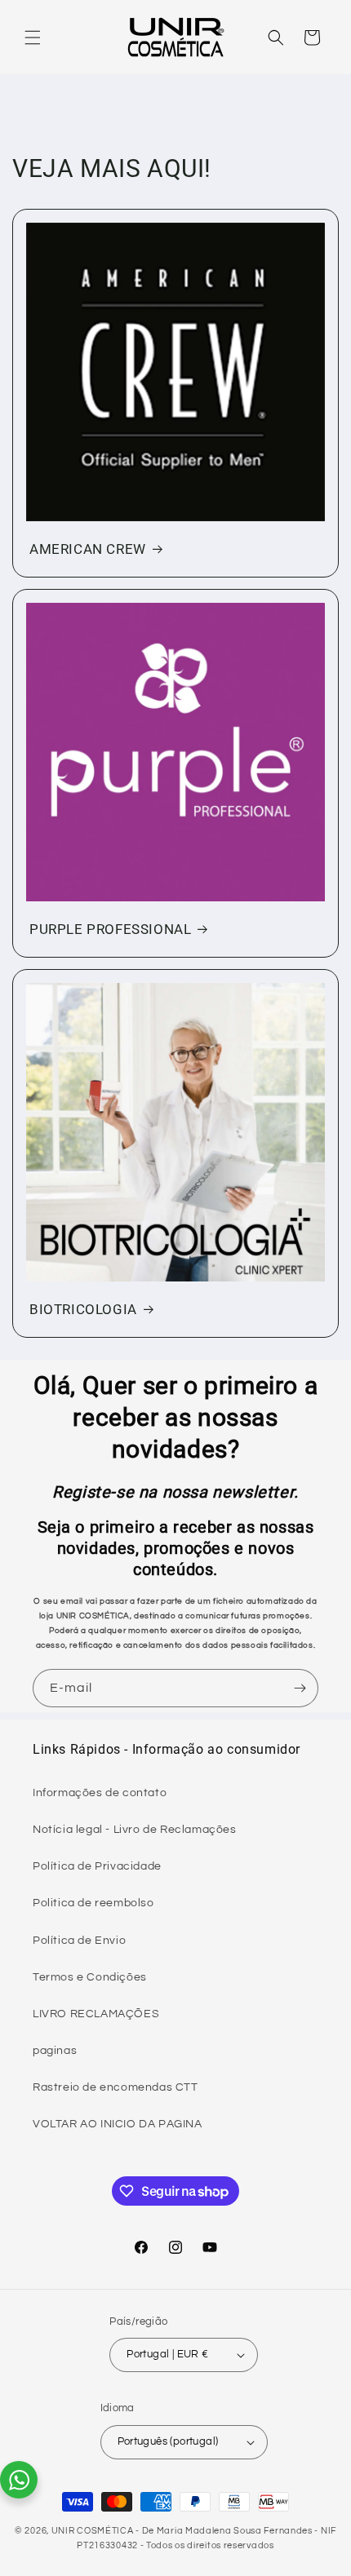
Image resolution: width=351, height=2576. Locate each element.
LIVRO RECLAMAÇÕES (96, 2014)
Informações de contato (100, 1793)
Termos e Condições (90, 1977)
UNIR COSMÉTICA (93, 2531)
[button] (33, 38)
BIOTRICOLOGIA (83, 1309)
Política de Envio (79, 1941)
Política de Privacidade (97, 1866)
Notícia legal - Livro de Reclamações (135, 1830)
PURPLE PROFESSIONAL (110, 929)
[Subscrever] (300, 1688)
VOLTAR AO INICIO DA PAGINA (118, 2124)
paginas (55, 2051)
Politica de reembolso (93, 1903)
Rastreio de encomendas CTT (116, 2087)
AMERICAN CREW (88, 549)
